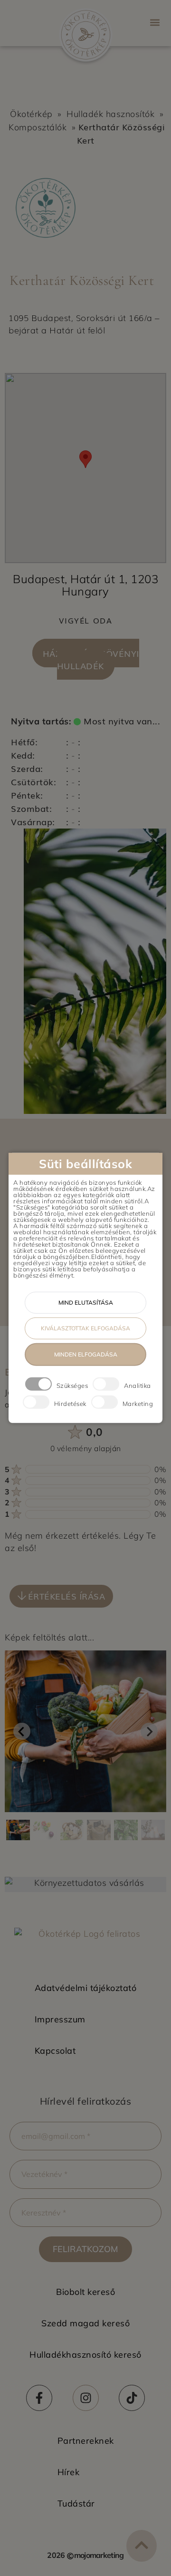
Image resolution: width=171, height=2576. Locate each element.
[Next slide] (149, 1731)
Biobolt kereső (85, 2292)
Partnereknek (86, 2441)
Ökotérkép (31, 114)
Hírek (69, 2472)
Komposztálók (38, 127)
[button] (155, 22)
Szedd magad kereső (85, 2323)
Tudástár (76, 2503)
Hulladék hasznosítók (110, 114)
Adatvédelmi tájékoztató (86, 1988)
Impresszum (60, 2019)
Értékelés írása (67, 1596)
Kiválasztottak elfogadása (85, 1328)
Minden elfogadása (86, 1354)
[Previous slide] (22, 1731)
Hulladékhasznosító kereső (85, 2355)
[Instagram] (86, 2398)
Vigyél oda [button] (86, 620)
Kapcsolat (55, 2051)
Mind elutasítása (86, 1303)
